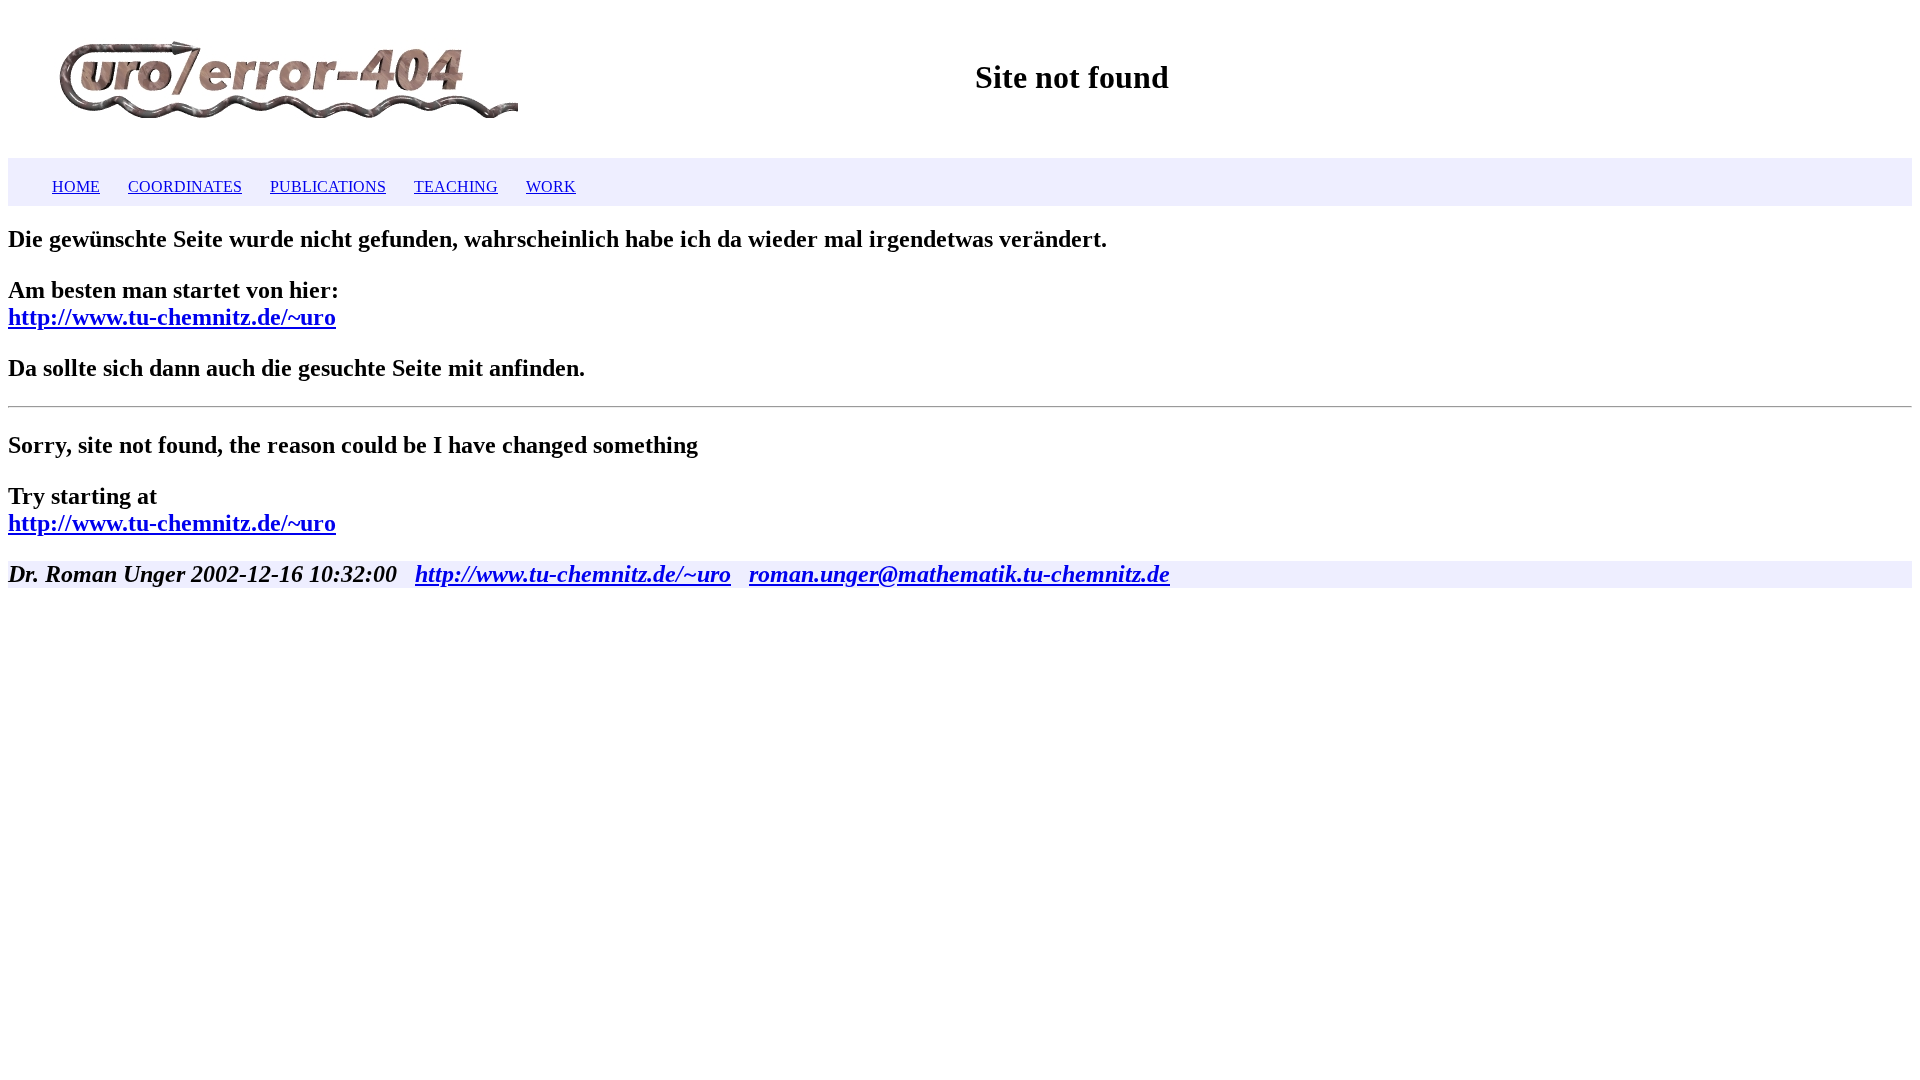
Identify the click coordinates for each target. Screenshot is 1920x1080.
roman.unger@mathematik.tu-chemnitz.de (959, 574)
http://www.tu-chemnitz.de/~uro (172, 317)
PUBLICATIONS (328, 186)
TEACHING (456, 186)
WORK (551, 186)
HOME (76, 186)
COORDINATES (185, 186)
